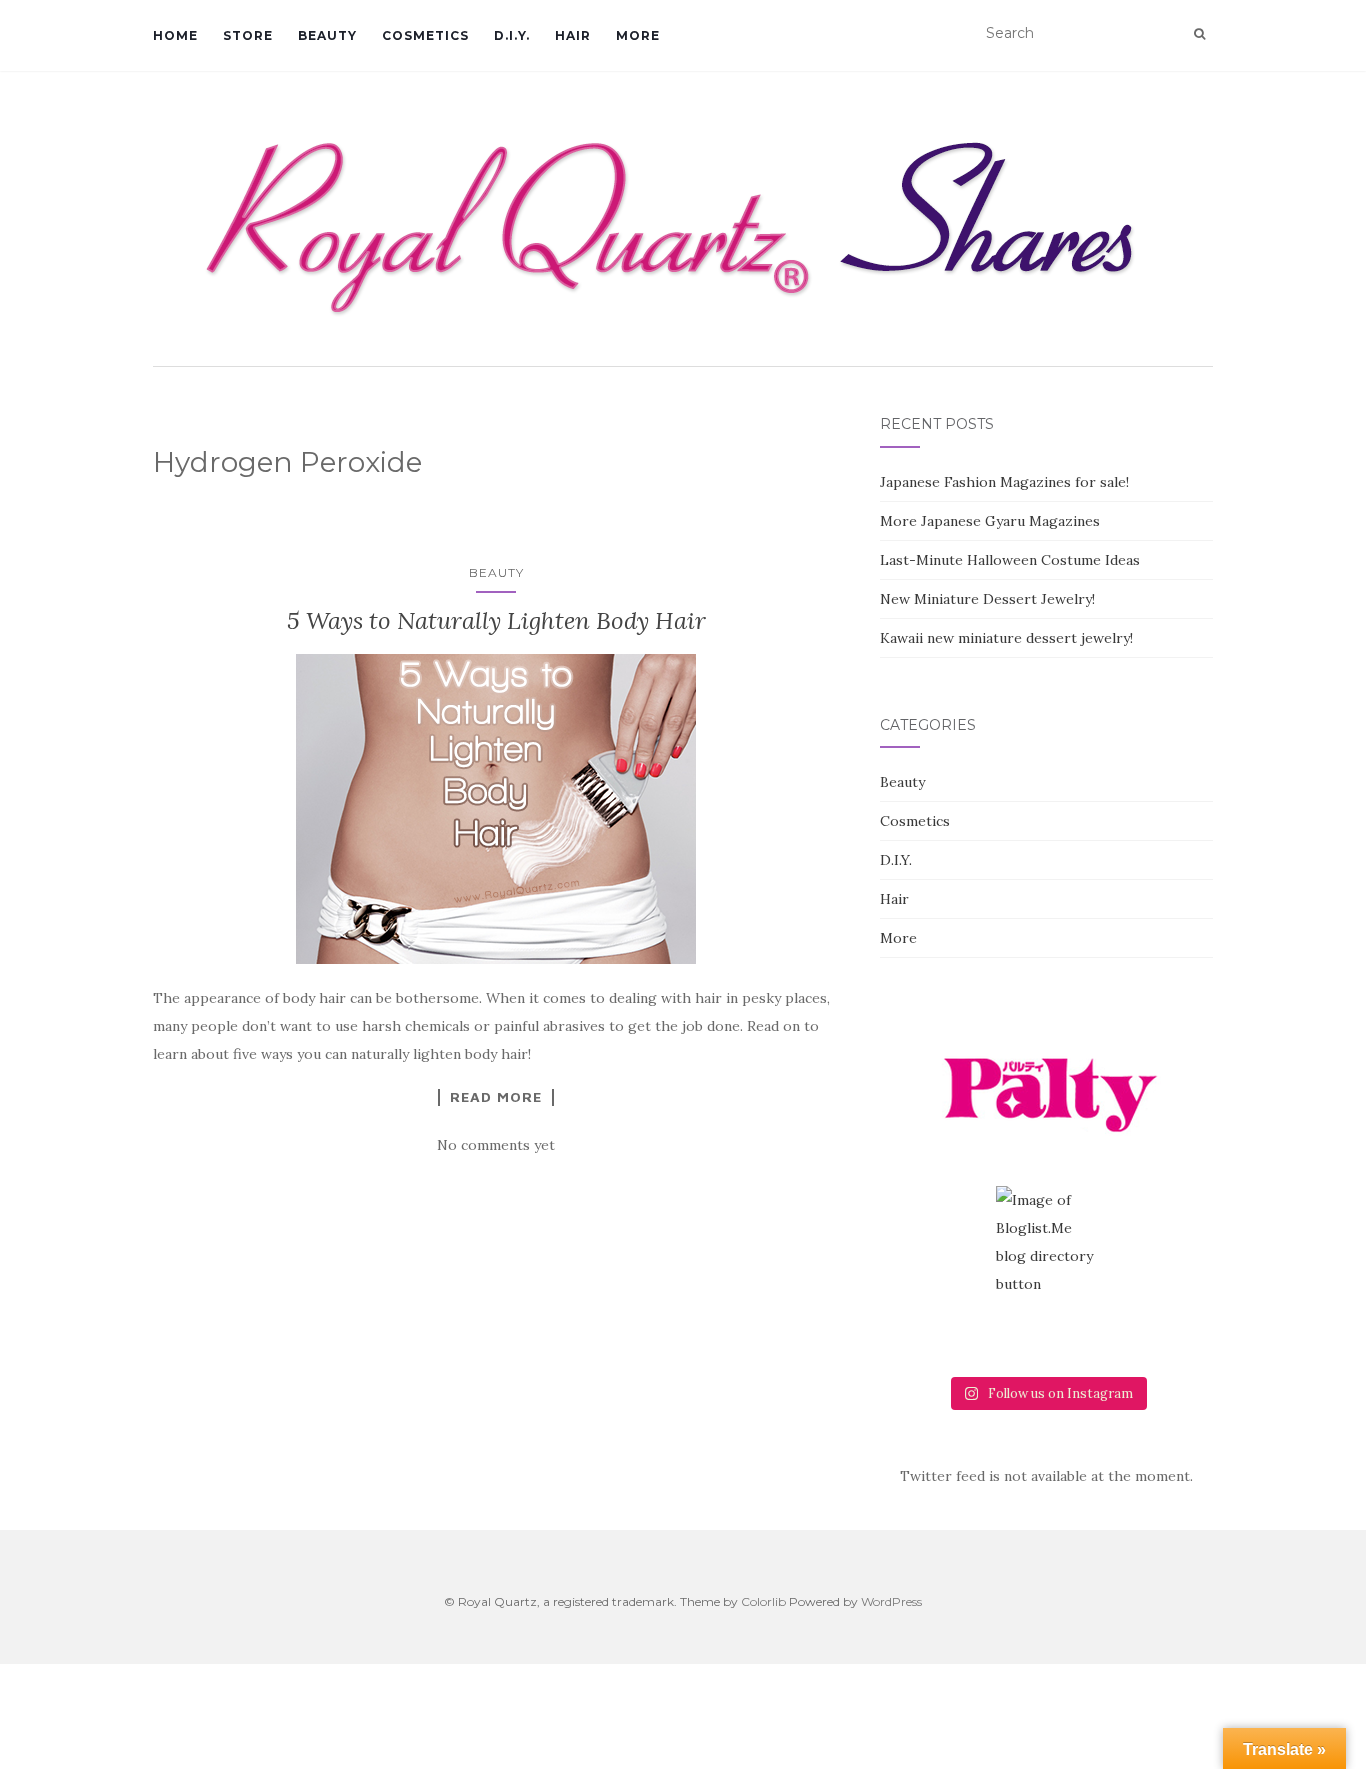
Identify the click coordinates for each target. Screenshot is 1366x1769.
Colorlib (763, 1601)
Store (248, 35)
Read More (496, 1097)
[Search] (1199, 34)
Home (175, 35)
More (638, 35)
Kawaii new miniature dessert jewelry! (1006, 638)
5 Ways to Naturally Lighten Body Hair (496, 620)
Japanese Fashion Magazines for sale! (1004, 482)
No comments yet (496, 1145)
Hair (573, 35)
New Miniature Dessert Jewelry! (987, 599)
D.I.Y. (512, 35)
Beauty (327, 35)
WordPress (891, 1601)
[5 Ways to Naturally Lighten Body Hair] (496, 809)
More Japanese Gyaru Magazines (990, 521)
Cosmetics (425, 35)
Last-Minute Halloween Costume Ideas (1010, 560)
